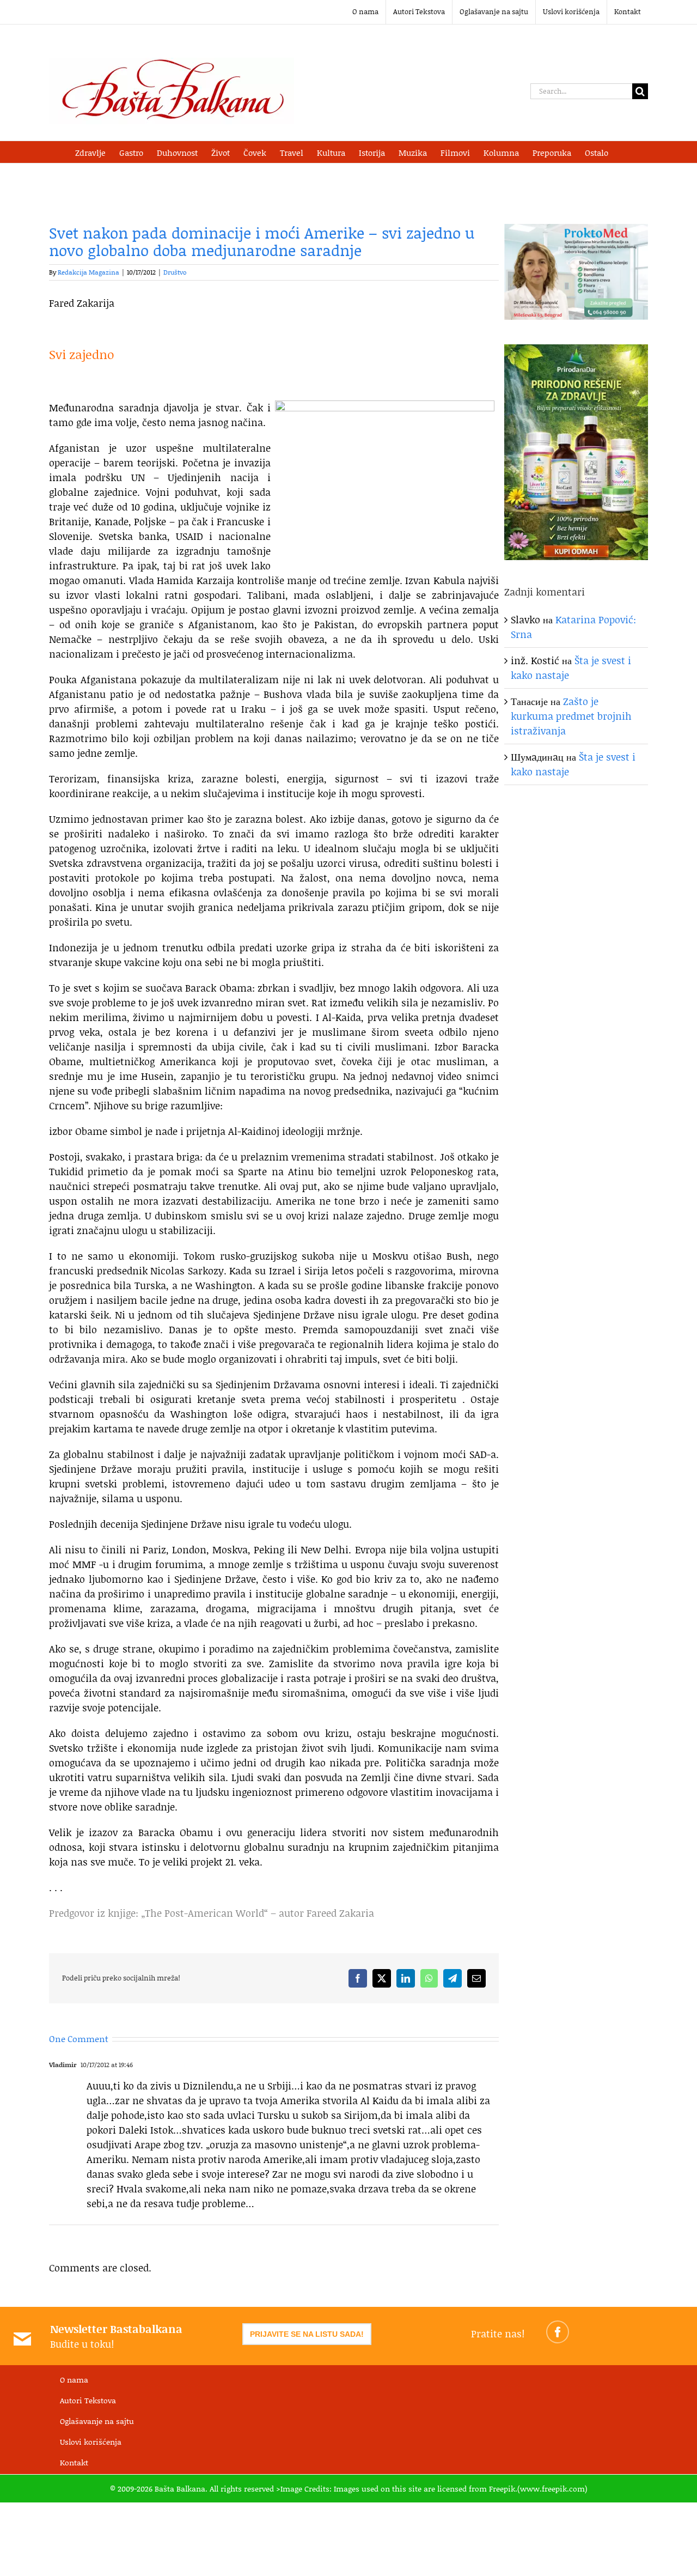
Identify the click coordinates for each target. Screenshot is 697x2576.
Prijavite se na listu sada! (307, 2334)
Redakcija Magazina (88, 272)
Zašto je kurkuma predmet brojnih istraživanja (571, 716)
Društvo (175, 272)
